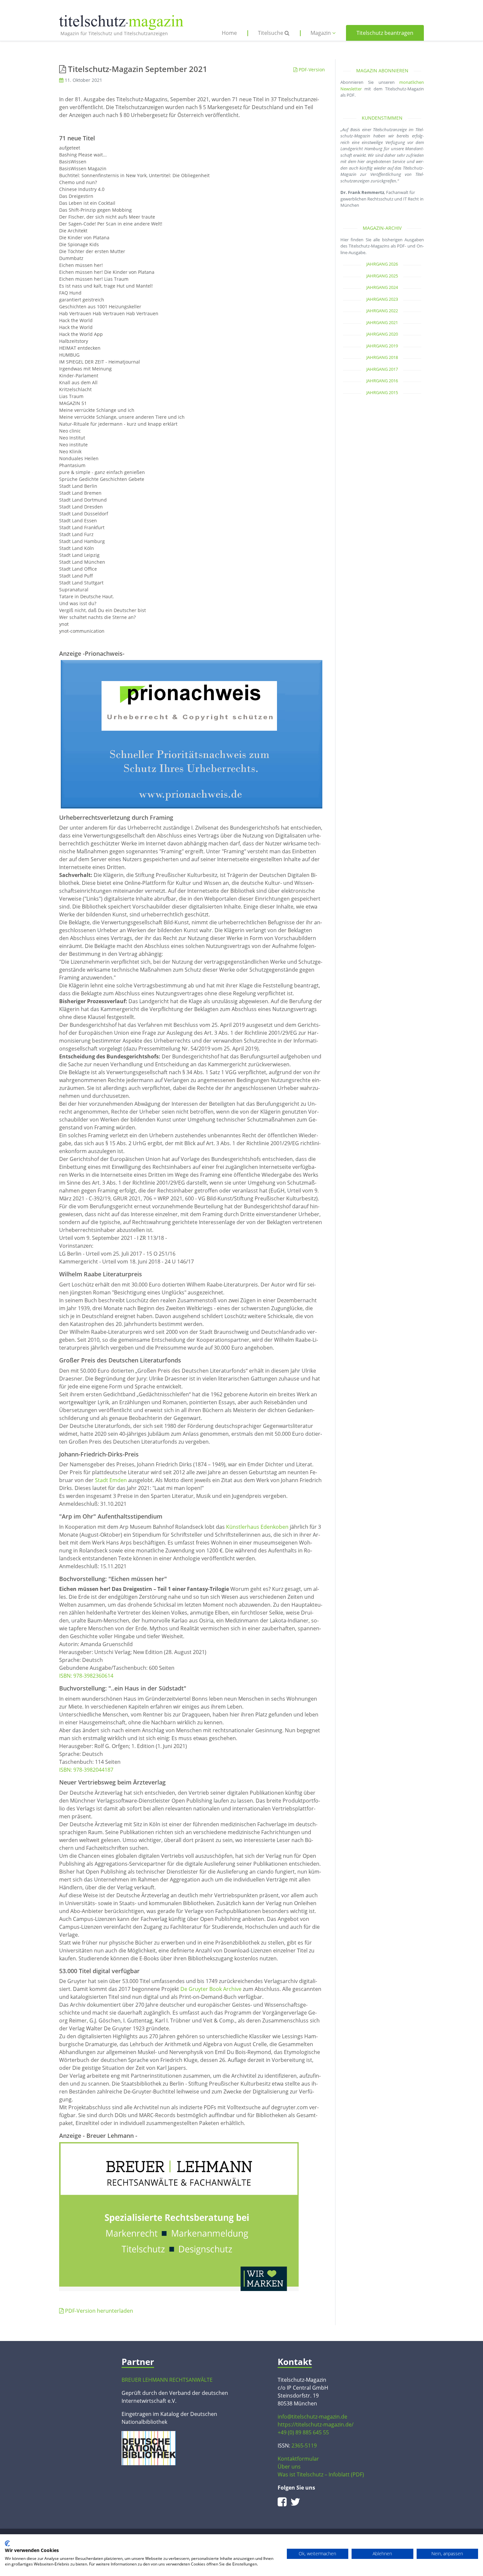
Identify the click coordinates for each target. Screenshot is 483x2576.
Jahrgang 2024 (382, 287)
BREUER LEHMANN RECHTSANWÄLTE (167, 2380)
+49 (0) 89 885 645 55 (303, 2432)
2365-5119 (304, 2446)
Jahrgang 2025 (382, 276)
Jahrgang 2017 (382, 369)
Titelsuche (271, 33)
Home (229, 33)
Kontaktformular (298, 2459)
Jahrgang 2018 (382, 357)
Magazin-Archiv (382, 228)
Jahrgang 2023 (382, 299)
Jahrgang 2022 (382, 311)
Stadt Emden (111, 1480)
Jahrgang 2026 (382, 264)
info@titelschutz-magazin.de (312, 2417)
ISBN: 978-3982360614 (86, 1676)
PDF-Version (311, 70)
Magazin (321, 33)
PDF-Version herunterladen (98, 2311)
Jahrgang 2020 (382, 334)
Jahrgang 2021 (382, 322)
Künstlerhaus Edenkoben (257, 1527)
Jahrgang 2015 (382, 392)
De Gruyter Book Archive (211, 1989)
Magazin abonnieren (382, 71)
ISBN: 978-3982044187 (86, 1770)
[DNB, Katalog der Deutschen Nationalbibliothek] (149, 2447)
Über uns (289, 2467)
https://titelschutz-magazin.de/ (316, 2424)
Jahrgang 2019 (382, 346)
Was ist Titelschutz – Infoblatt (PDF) (321, 2474)
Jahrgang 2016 (382, 381)
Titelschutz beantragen (385, 33)
